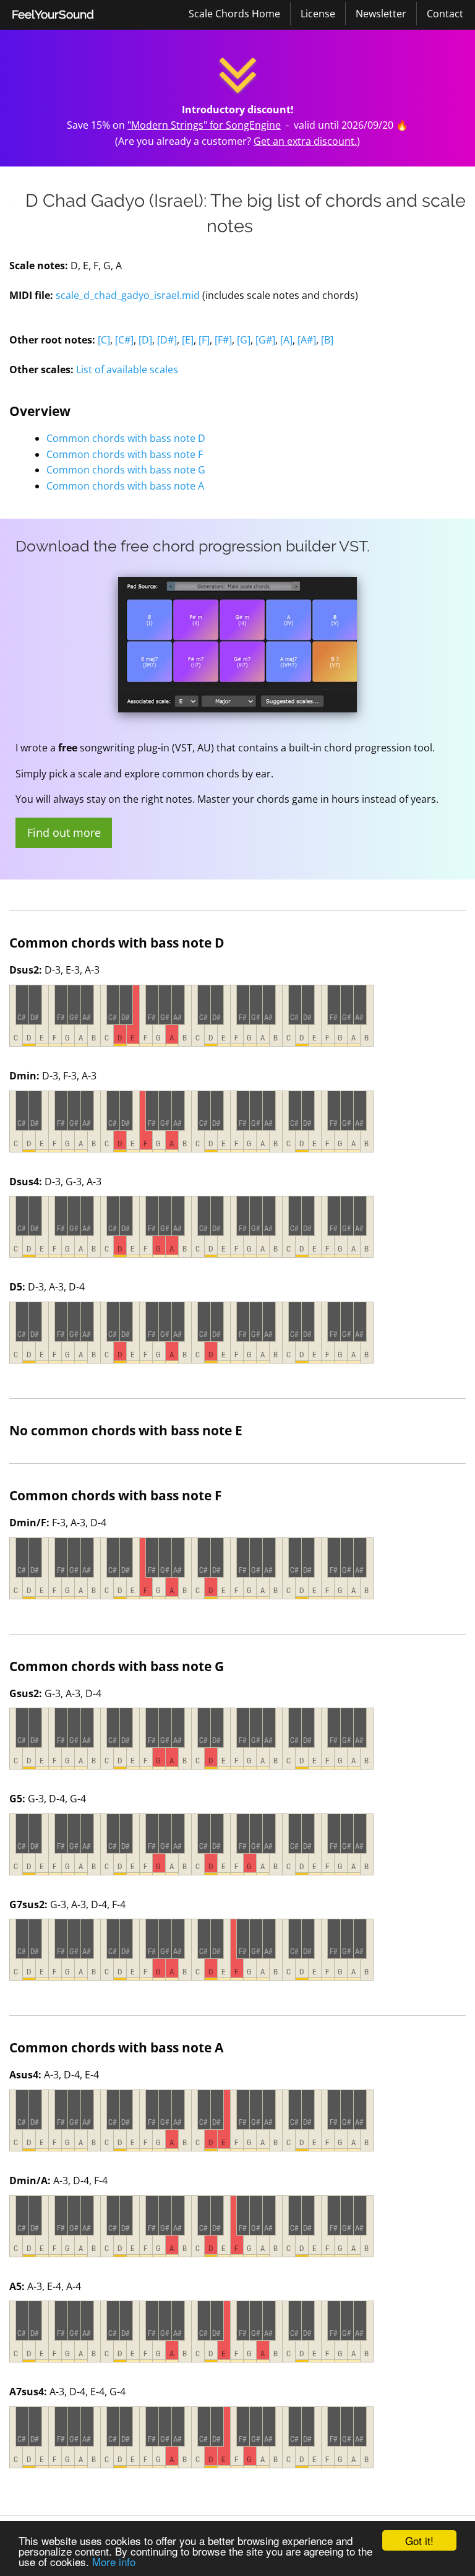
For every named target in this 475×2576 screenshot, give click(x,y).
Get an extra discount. (305, 141)
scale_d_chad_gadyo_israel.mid (128, 295)
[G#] (265, 340)
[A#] (307, 340)
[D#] (167, 340)
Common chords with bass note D (126, 438)
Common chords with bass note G (126, 470)
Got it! (419, 2540)
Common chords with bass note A (125, 486)
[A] (286, 340)
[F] (204, 340)
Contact (445, 14)
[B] (327, 340)
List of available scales (127, 370)
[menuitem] (53, 15)
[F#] (223, 340)
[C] (104, 340)
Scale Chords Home (234, 14)
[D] (145, 340)
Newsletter (381, 14)
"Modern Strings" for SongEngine (204, 125)
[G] (244, 340)
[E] (188, 340)
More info (114, 2561)
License (318, 14)
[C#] (124, 340)
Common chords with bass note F (125, 454)
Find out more (64, 832)
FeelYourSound (53, 14)
